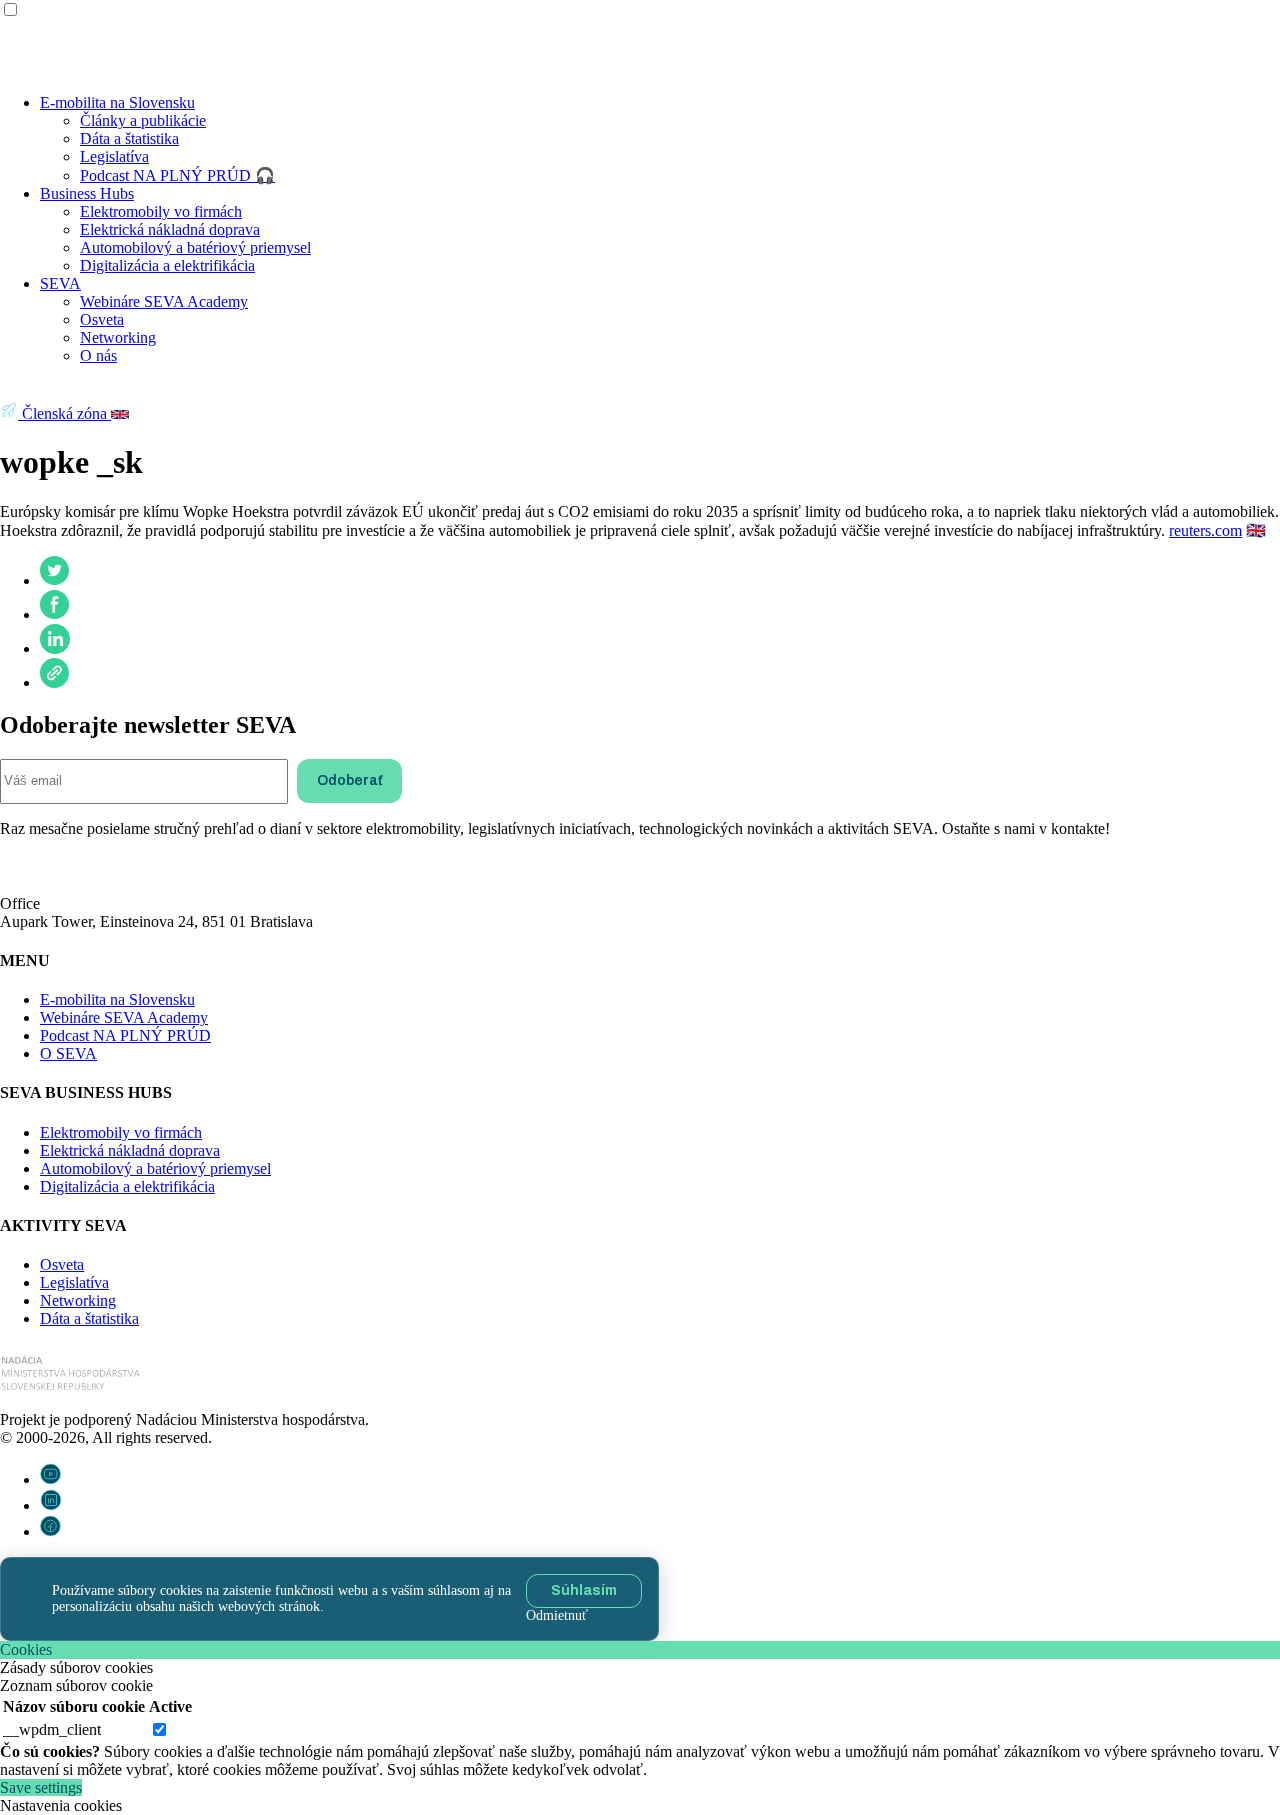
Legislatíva (114, 156)
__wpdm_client (52, 1729)
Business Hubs (87, 193)
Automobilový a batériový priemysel (195, 247)
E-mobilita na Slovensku (117, 102)
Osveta (102, 319)
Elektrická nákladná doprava (170, 229)
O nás (98, 355)
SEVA (60, 283)
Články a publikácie (143, 120)
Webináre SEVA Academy (164, 301)
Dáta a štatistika (129, 138)
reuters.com (1205, 530)
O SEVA (68, 1053)
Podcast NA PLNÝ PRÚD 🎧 (177, 175)
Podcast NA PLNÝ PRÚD (125, 1035)
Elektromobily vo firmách (161, 211)
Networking (118, 337)
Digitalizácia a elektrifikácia (167, 265)
